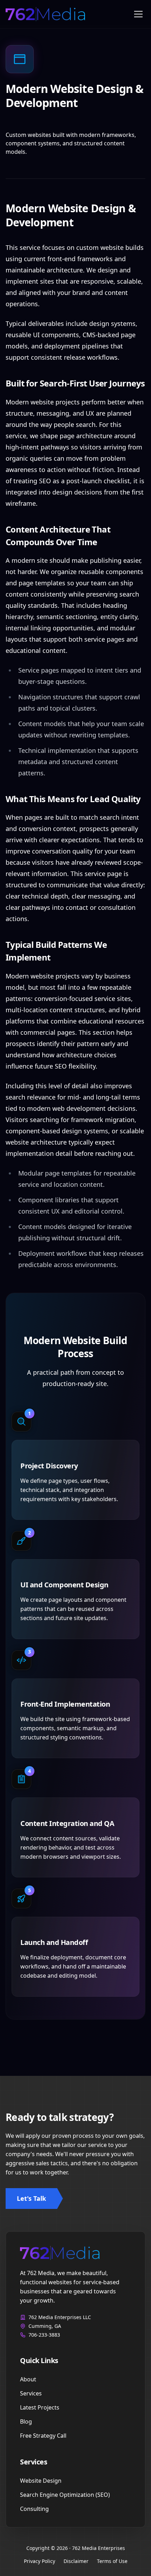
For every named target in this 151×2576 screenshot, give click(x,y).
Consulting (34, 2509)
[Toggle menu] (138, 14)
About (28, 2379)
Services (31, 2393)
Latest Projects (40, 2407)
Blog (26, 2421)
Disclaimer (76, 2561)
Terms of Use (112, 2561)
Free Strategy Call (43, 2436)
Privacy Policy (40, 2561)
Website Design (41, 2481)
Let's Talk (31, 2198)
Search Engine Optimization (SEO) (65, 2495)
